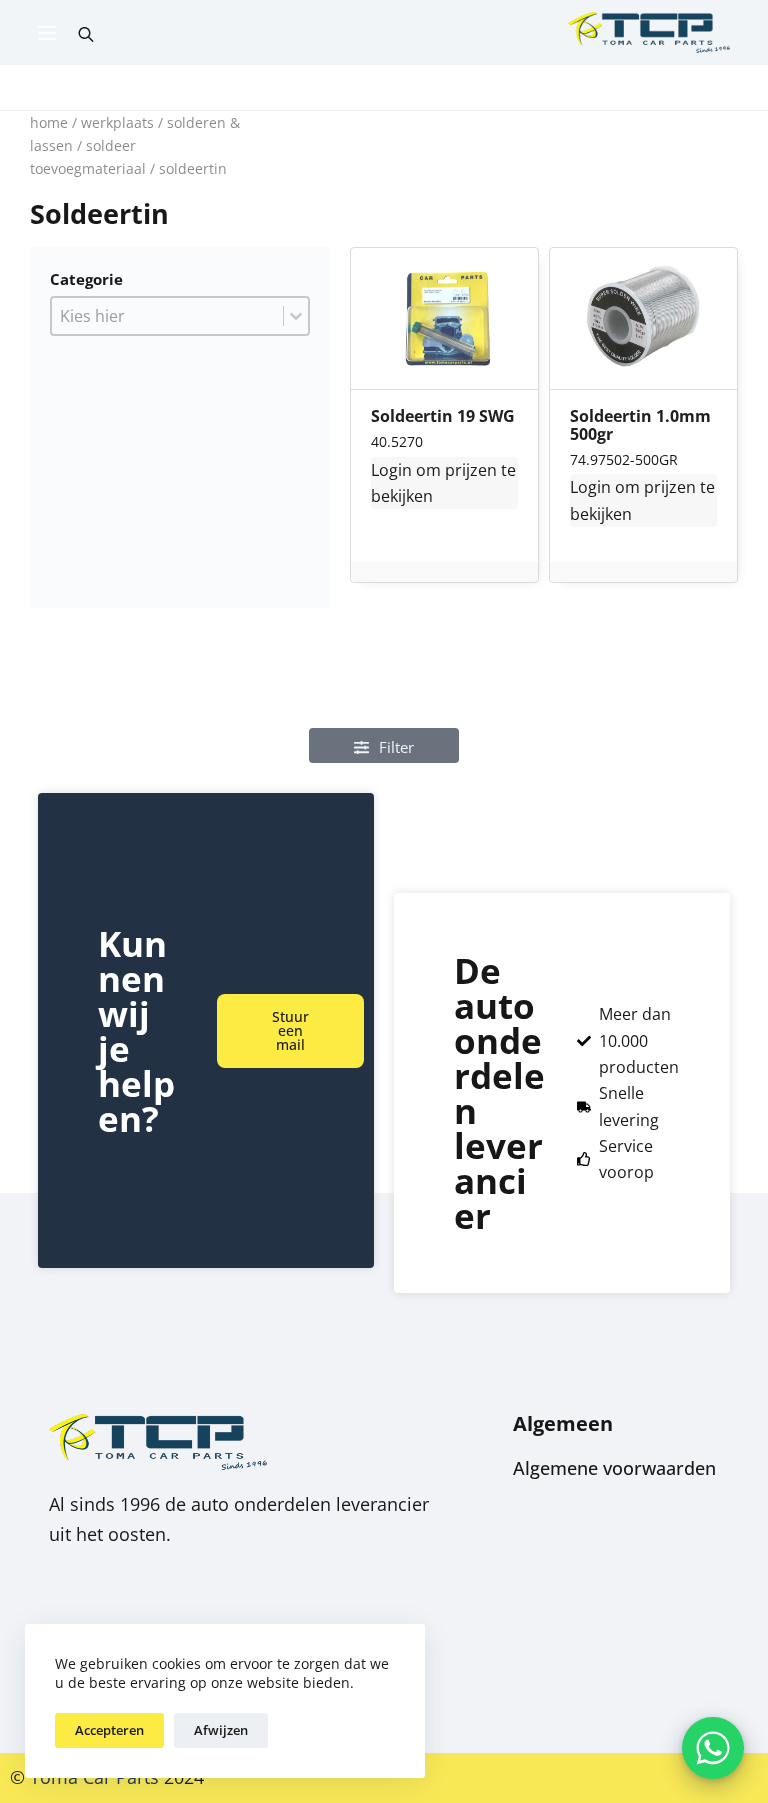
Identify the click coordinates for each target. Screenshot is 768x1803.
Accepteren (109, 1730)
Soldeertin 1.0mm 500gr (640, 425)
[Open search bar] (86, 33)
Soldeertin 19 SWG (443, 417)
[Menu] (47, 33)
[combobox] (167, 316)
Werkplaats (117, 122)
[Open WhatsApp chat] (713, 1748)
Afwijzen (221, 1730)
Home (49, 122)
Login (391, 470)
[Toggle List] (296, 316)
